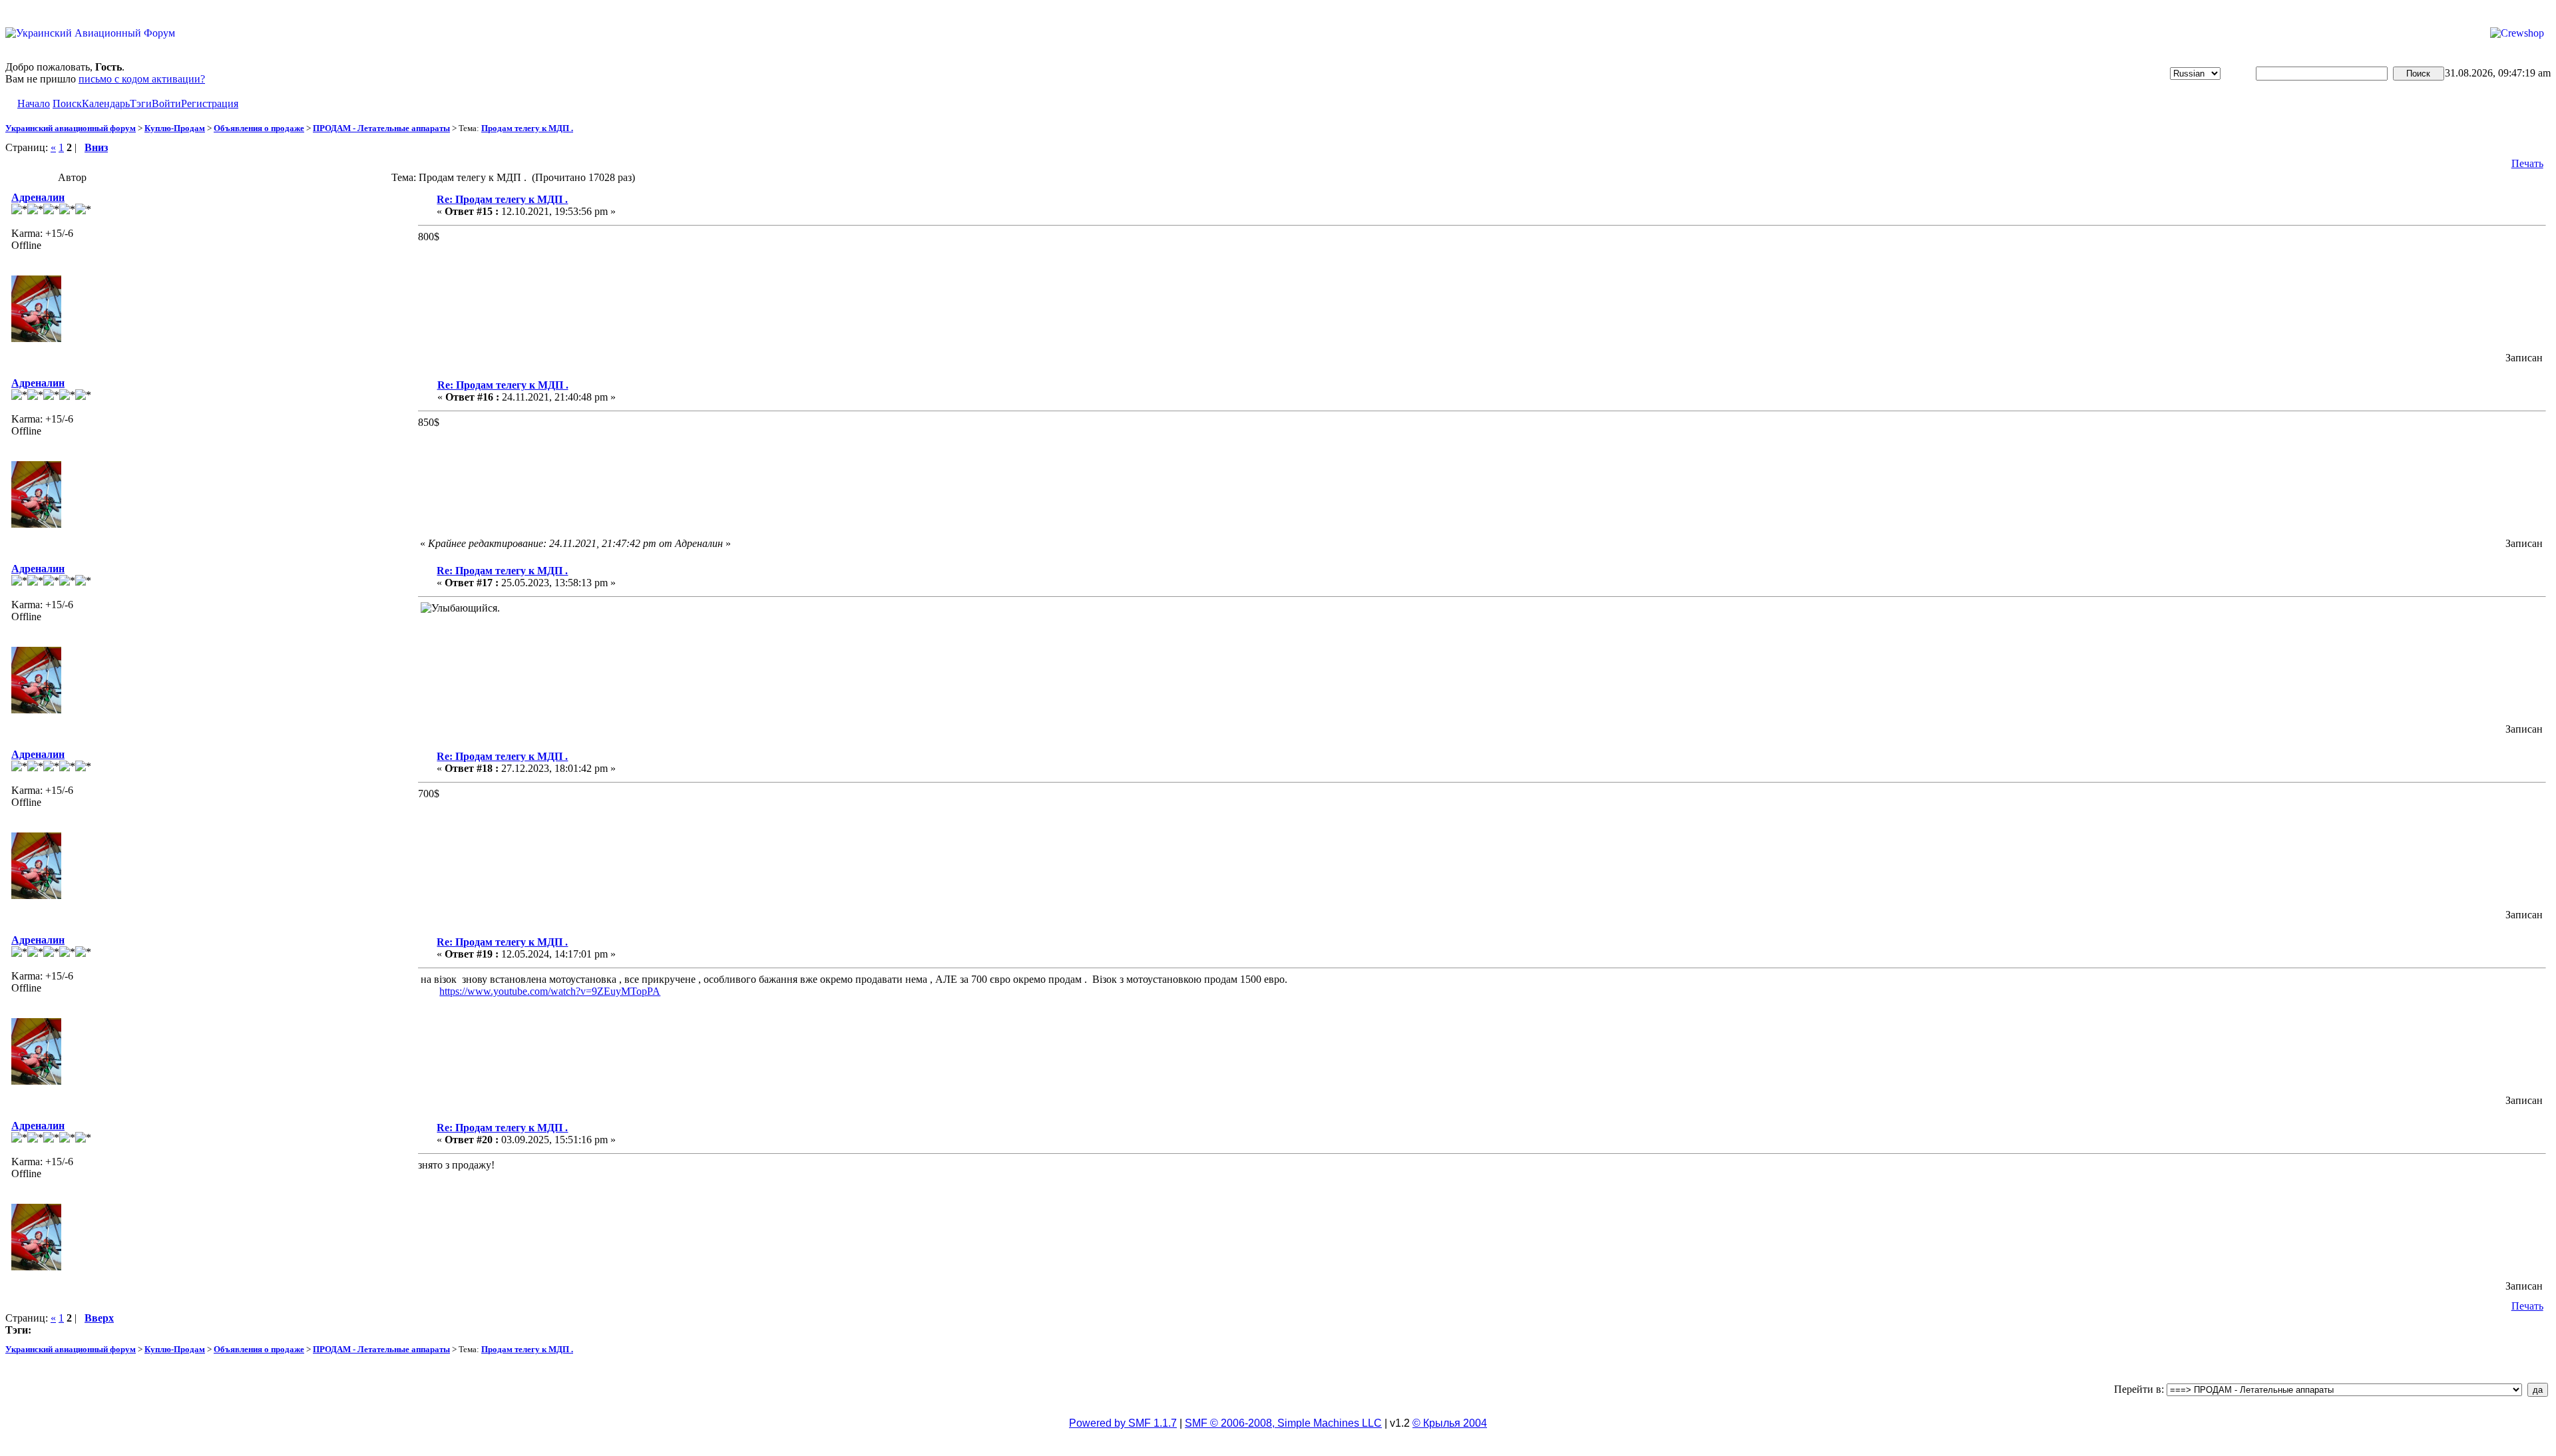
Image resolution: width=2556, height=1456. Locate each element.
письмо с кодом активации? (142, 79)
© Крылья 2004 (1450, 1423)
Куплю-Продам (175, 128)
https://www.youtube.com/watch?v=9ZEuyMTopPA (550, 991)
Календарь (106, 103)
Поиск (67, 103)
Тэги (141, 103)
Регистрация (210, 103)
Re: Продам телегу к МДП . (502, 199)
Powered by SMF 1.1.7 (1123, 1423)
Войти (166, 103)
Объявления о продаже (259, 128)
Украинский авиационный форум (71, 128)
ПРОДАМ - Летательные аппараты (381, 128)
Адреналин (38, 197)
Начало (34, 103)
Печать (2527, 163)
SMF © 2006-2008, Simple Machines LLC (1283, 1423)
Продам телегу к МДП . (527, 128)
